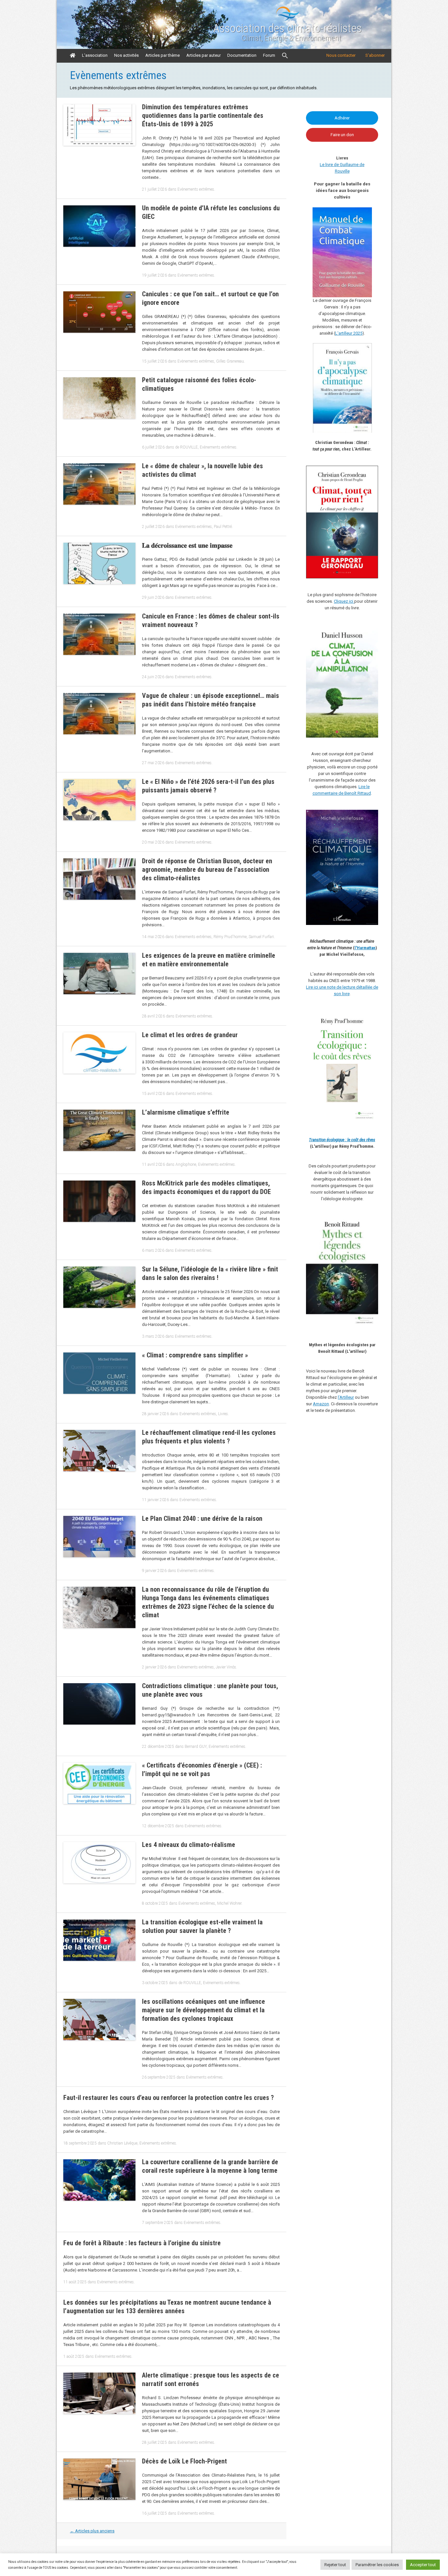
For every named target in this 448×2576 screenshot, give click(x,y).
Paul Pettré (223, 527)
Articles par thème (163, 55)
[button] (285, 56)
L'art (339, 333)
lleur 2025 (353, 333)
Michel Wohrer (229, 1903)
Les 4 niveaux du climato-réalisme (189, 1845)
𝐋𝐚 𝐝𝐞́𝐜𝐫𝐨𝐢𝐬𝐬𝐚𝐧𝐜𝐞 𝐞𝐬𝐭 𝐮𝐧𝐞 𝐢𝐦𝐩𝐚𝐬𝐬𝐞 (187, 545)
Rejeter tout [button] (335, 2565)
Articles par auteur (204, 55)
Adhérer (342, 118)
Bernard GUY (196, 1747)
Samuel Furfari (261, 937)
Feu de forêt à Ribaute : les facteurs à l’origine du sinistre (142, 2243)
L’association (95, 55)
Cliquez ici (344, 601)
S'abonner (375, 55)
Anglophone (186, 1164)
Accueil (73, 55)
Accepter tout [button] (423, 2565)
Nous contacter (341, 55)
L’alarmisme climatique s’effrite (186, 1112)
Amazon (321, 1404)
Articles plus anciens (92, 2531)
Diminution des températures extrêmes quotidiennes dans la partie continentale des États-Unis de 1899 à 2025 (203, 115)
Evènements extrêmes (196, 189)
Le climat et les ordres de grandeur (190, 1035)
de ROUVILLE (186, 447)
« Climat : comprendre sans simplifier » (195, 1355)
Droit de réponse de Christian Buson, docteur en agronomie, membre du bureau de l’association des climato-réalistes (207, 869)
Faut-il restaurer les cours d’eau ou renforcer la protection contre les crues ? (169, 2098)
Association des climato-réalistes (287, 29)
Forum (269, 55)
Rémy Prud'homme (230, 937)
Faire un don (342, 135)
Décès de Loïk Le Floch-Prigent (184, 2461)
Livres (223, 1414)
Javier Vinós (226, 1667)
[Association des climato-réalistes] (288, 20)
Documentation (242, 55)
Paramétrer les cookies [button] (377, 2565)
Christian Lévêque (122, 2143)
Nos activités (126, 55)
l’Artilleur (346, 1397)
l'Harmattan (365, 948)
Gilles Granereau (230, 361)
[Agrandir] (370, 1019)
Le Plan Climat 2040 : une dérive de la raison (203, 1518)
